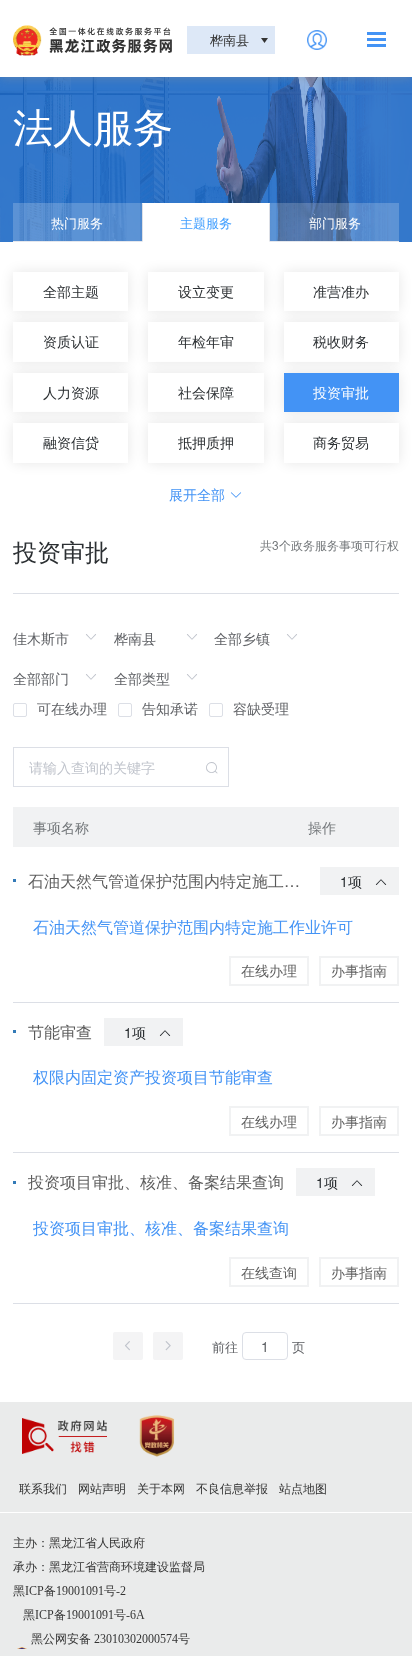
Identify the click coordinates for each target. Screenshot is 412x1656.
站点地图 (303, 1489)
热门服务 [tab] (77, 222)
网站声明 (102, 1489)
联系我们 (43, 1489)
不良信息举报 (232, 1489)
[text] (60, 638)
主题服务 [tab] (206, 222)
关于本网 (161, 1489)
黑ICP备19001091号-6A (84, 1615)
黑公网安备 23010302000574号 (110, 1639)
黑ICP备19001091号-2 (69, 1591)
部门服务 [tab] (335, 222)
